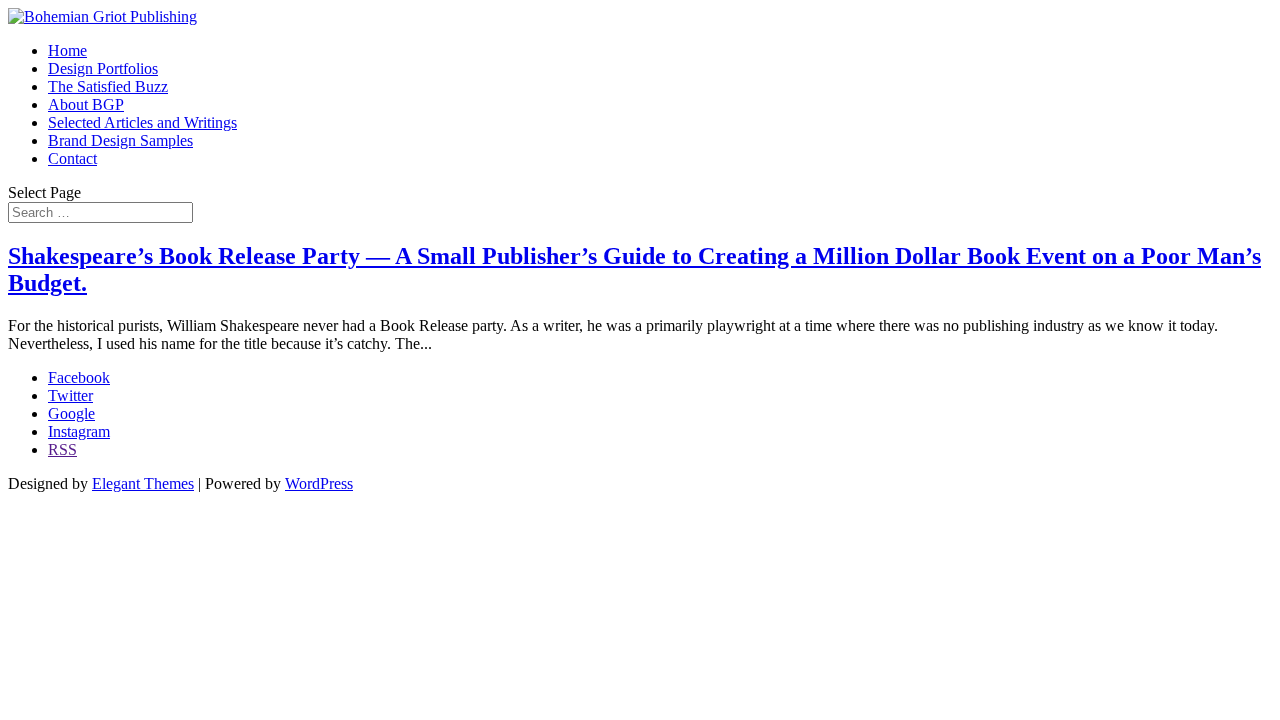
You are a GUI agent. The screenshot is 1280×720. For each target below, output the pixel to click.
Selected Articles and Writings (142, 122)
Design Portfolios (103, 68)
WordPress (319, 483)
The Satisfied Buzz (108, 86)
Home (67, 50)
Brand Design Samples (120, 140)
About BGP (86, 104)
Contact (72, 158)
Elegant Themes (143, 483)
